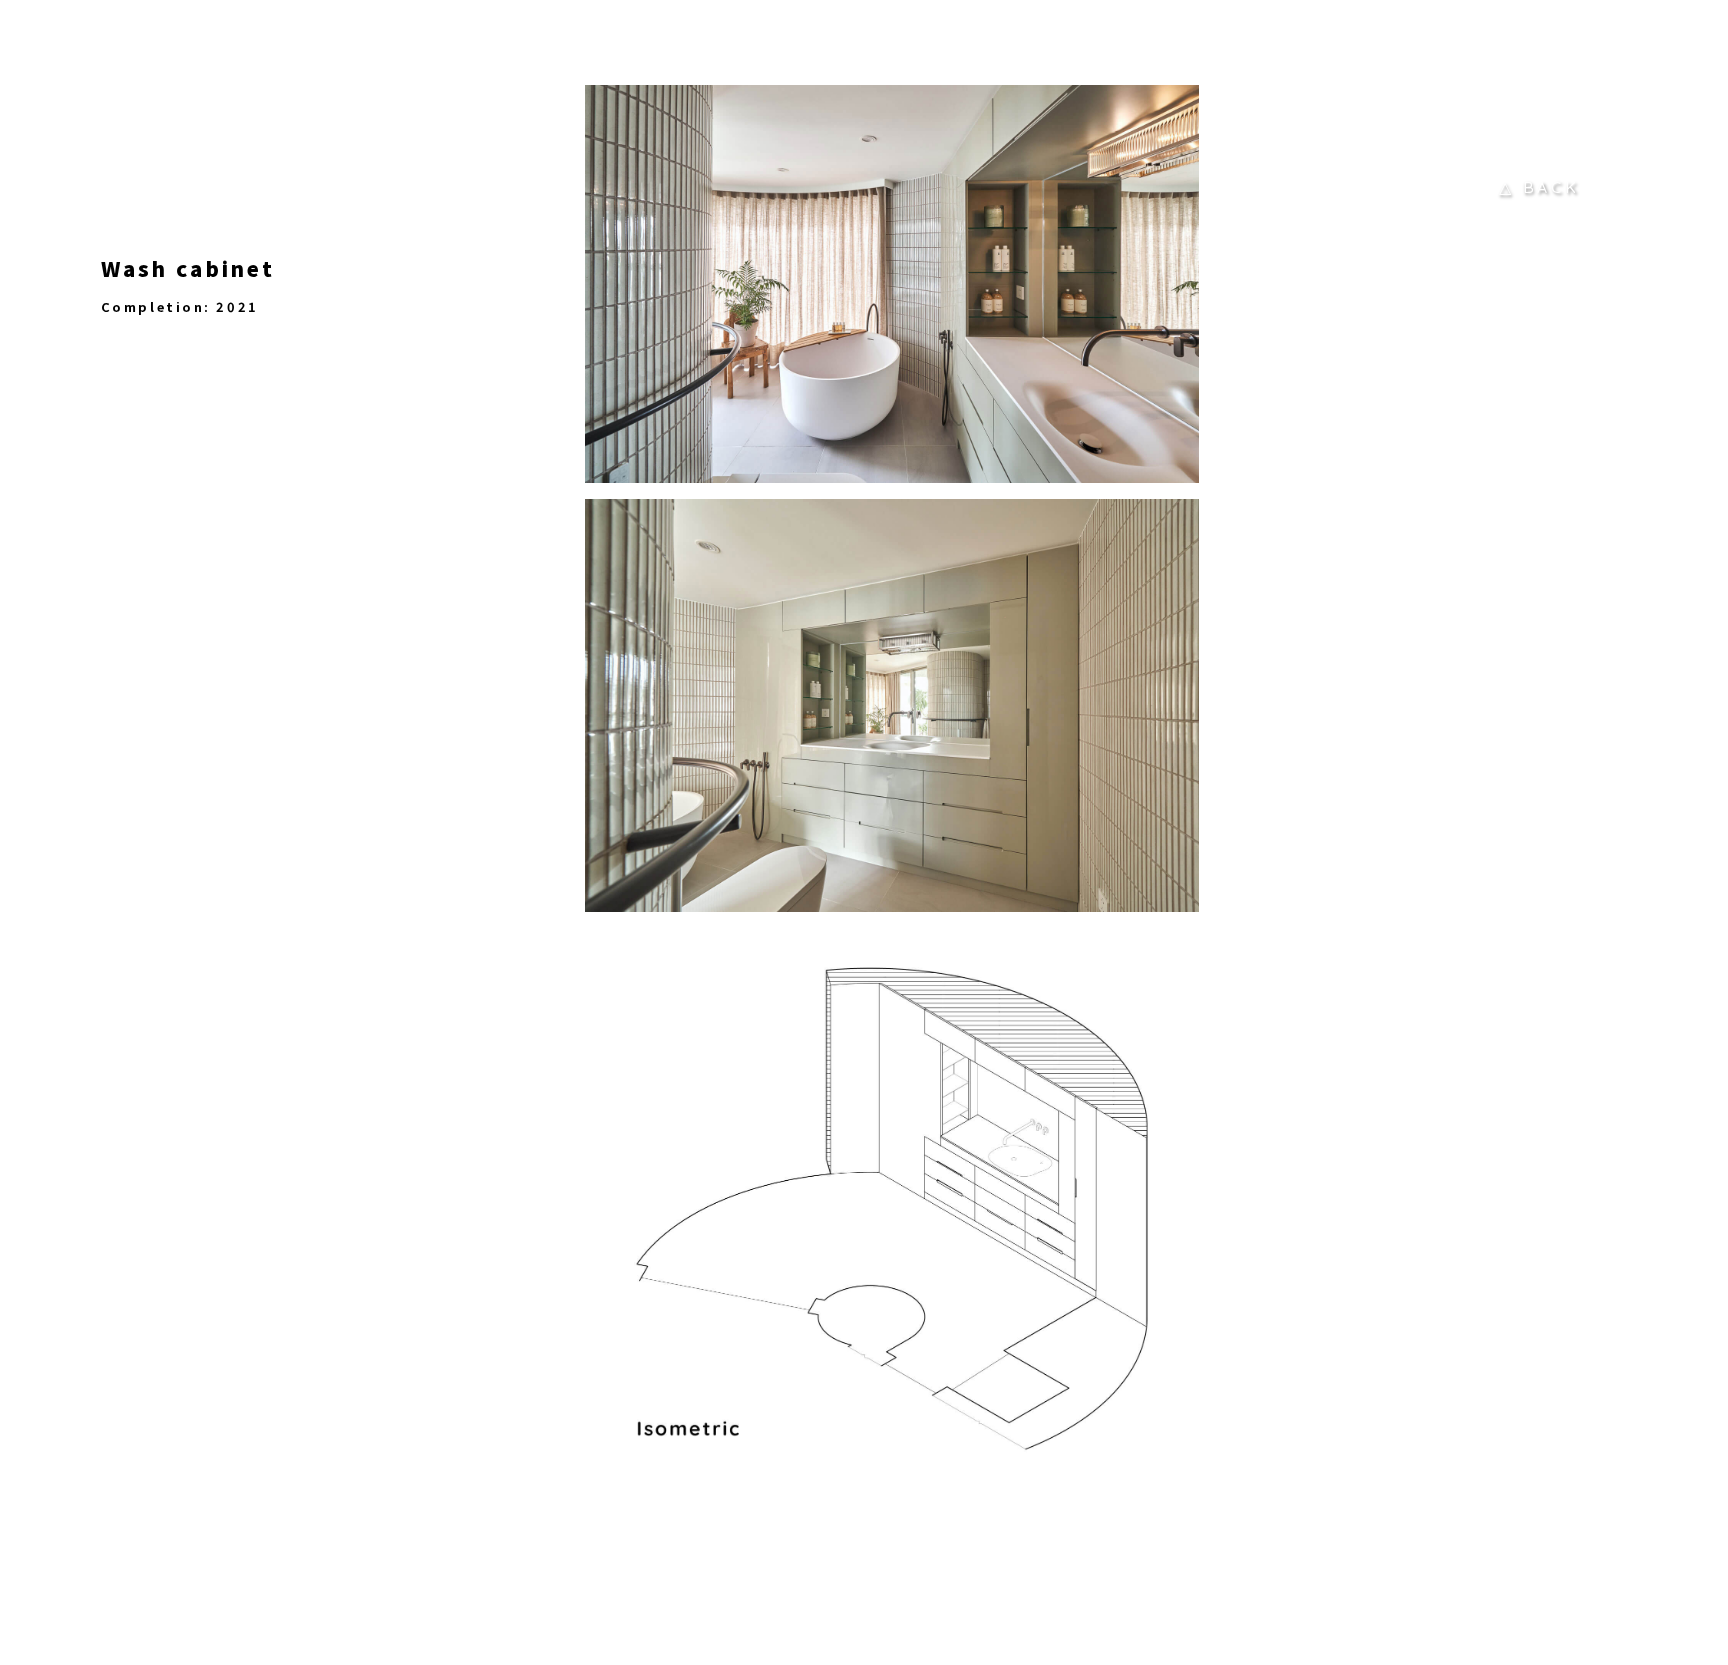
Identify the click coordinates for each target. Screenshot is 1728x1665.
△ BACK (1539, 187)
